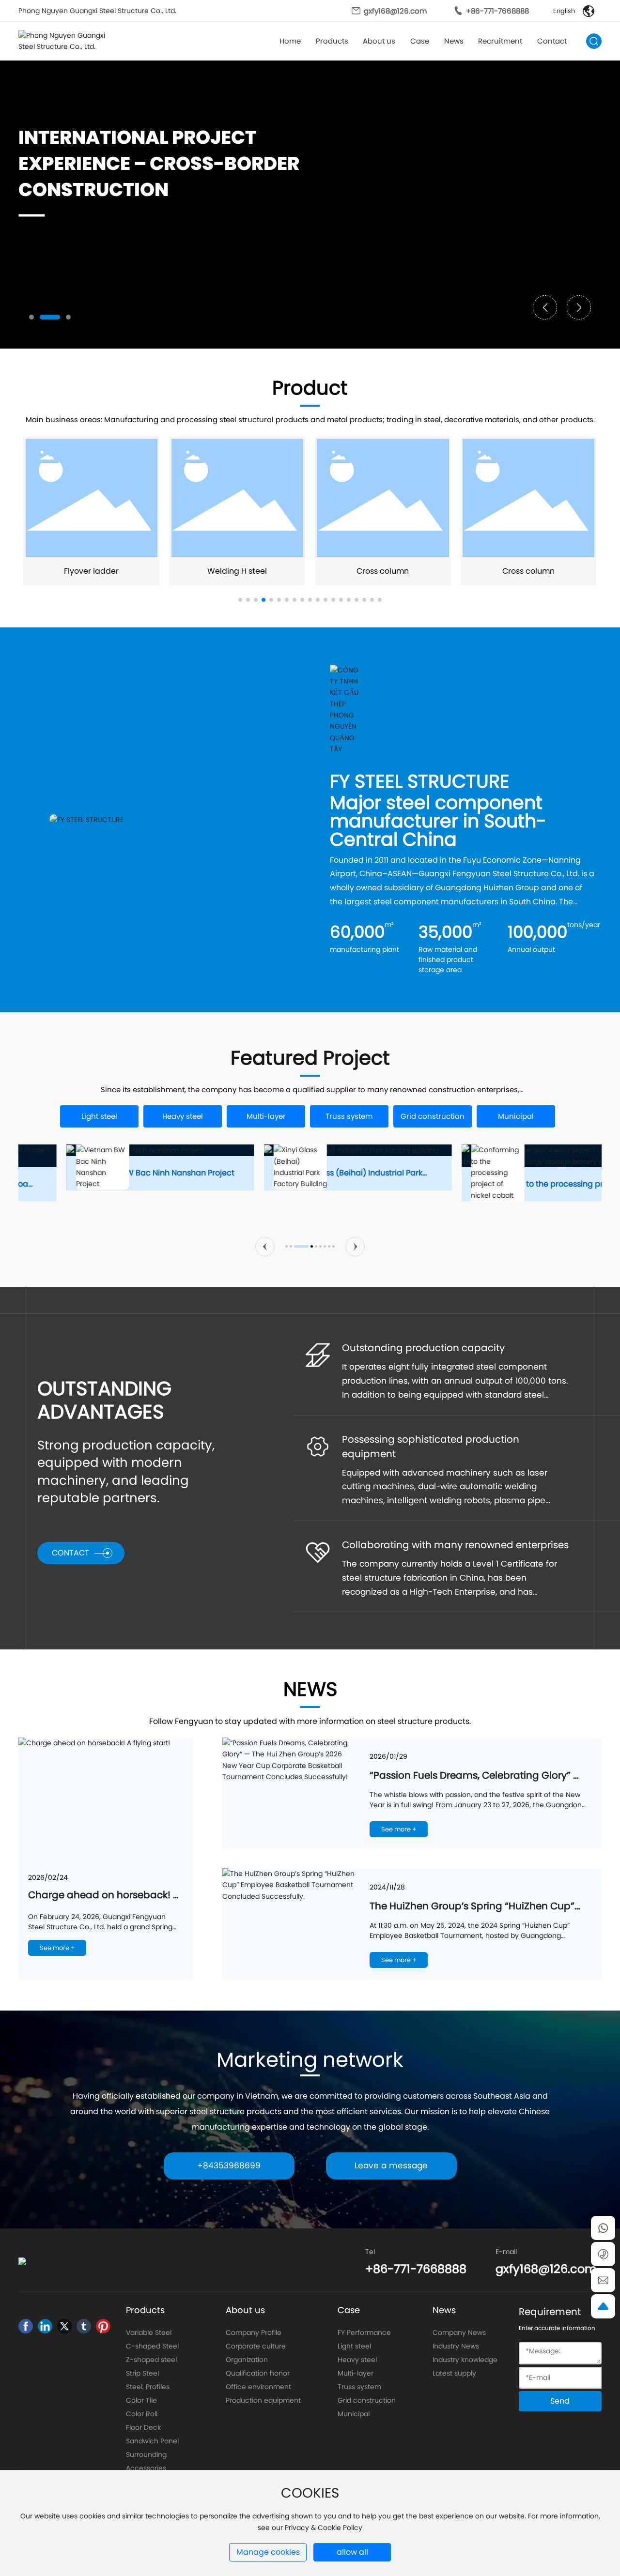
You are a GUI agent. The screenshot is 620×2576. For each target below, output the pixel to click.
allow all (352, 2552)
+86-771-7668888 (497, 11)
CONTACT (70, 1553)
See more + (57, 1948)
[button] (31, 317)
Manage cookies (268, 2552)
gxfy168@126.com (395, 11)
